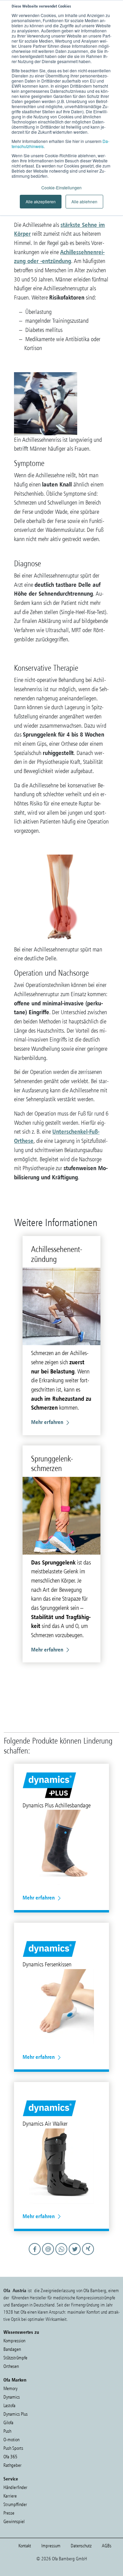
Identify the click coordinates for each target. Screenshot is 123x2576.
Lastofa (9, 2406)
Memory (10, 2389)
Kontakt (25, 2546)
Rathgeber (12, 2465)
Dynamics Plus (16, 2414)
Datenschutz (81, 2546)
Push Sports (13, 2448)
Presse (9, 2513)
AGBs (107, 2546)
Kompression (14, 2341)
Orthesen (11, 2366)
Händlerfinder (15, 2487)
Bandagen (12, 2349)
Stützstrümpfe (15, 2358)
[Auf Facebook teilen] (36, 2255)
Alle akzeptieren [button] (41, 201)
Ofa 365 (10, 2457)
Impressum (51, 2546)
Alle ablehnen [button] (84, 201)
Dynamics (12, 2397)
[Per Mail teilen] (49, 2255)
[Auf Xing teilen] (88, 2255)
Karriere (10, 2496)
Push (7, 2431)
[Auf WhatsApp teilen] (62, 2255)
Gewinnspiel (14, 2522)
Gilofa (8, 2423)
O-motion (11, 2440)
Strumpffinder (15, 2505)
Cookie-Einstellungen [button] (61, 187)
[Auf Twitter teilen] (76, 2255)
